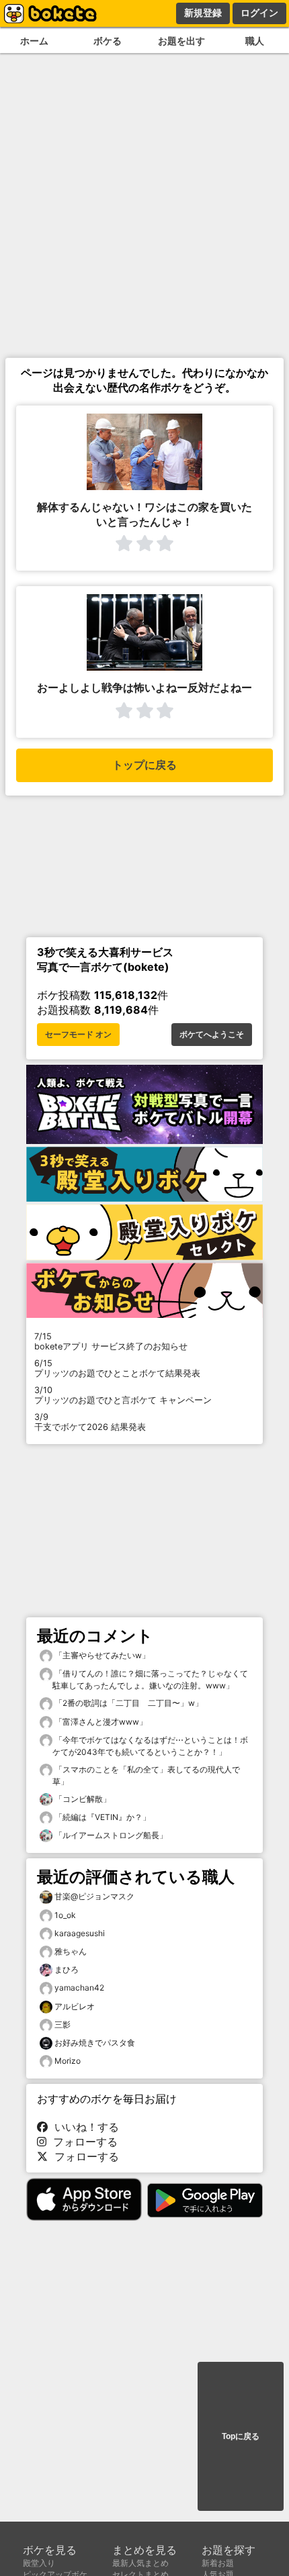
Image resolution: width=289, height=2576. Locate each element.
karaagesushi (80, 1933)
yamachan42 (79, 1988)
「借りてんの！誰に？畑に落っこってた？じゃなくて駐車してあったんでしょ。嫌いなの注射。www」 (150, 1679)
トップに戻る (144, 765)
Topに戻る (241, 2436)
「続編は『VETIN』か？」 (101, 1817)
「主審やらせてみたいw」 (101, 1655)
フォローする (82, 2142)
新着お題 (218, 2563)
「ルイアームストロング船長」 (110, 1835)
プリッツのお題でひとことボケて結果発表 (117, 1368)
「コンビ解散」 (82, 1799)
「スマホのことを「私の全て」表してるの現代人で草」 (146, 1775)
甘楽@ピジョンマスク (94, 1896)
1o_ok (65, 1915)
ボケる (108, 41)
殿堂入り (39, 2563)
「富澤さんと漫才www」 (100, 1722)
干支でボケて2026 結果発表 (90, 1422)
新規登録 (203, 13)
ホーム (34, 41)
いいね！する (83, 2127)
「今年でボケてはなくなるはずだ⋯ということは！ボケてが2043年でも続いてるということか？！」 (150, 1746)
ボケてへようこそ (212, 1035)
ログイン (259, 13)
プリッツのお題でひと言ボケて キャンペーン (123, 1395)
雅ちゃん (71, 1951)
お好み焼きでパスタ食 (95, 2043)
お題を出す (181, 41)
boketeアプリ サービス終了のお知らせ (111, 1341)
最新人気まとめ (140, 2563)
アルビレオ (75, 2006)
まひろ (67, 1969)
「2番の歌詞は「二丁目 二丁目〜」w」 (128, 1703)
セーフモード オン (78, 1035)
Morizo (68, 2061)
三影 (63, 2024)
